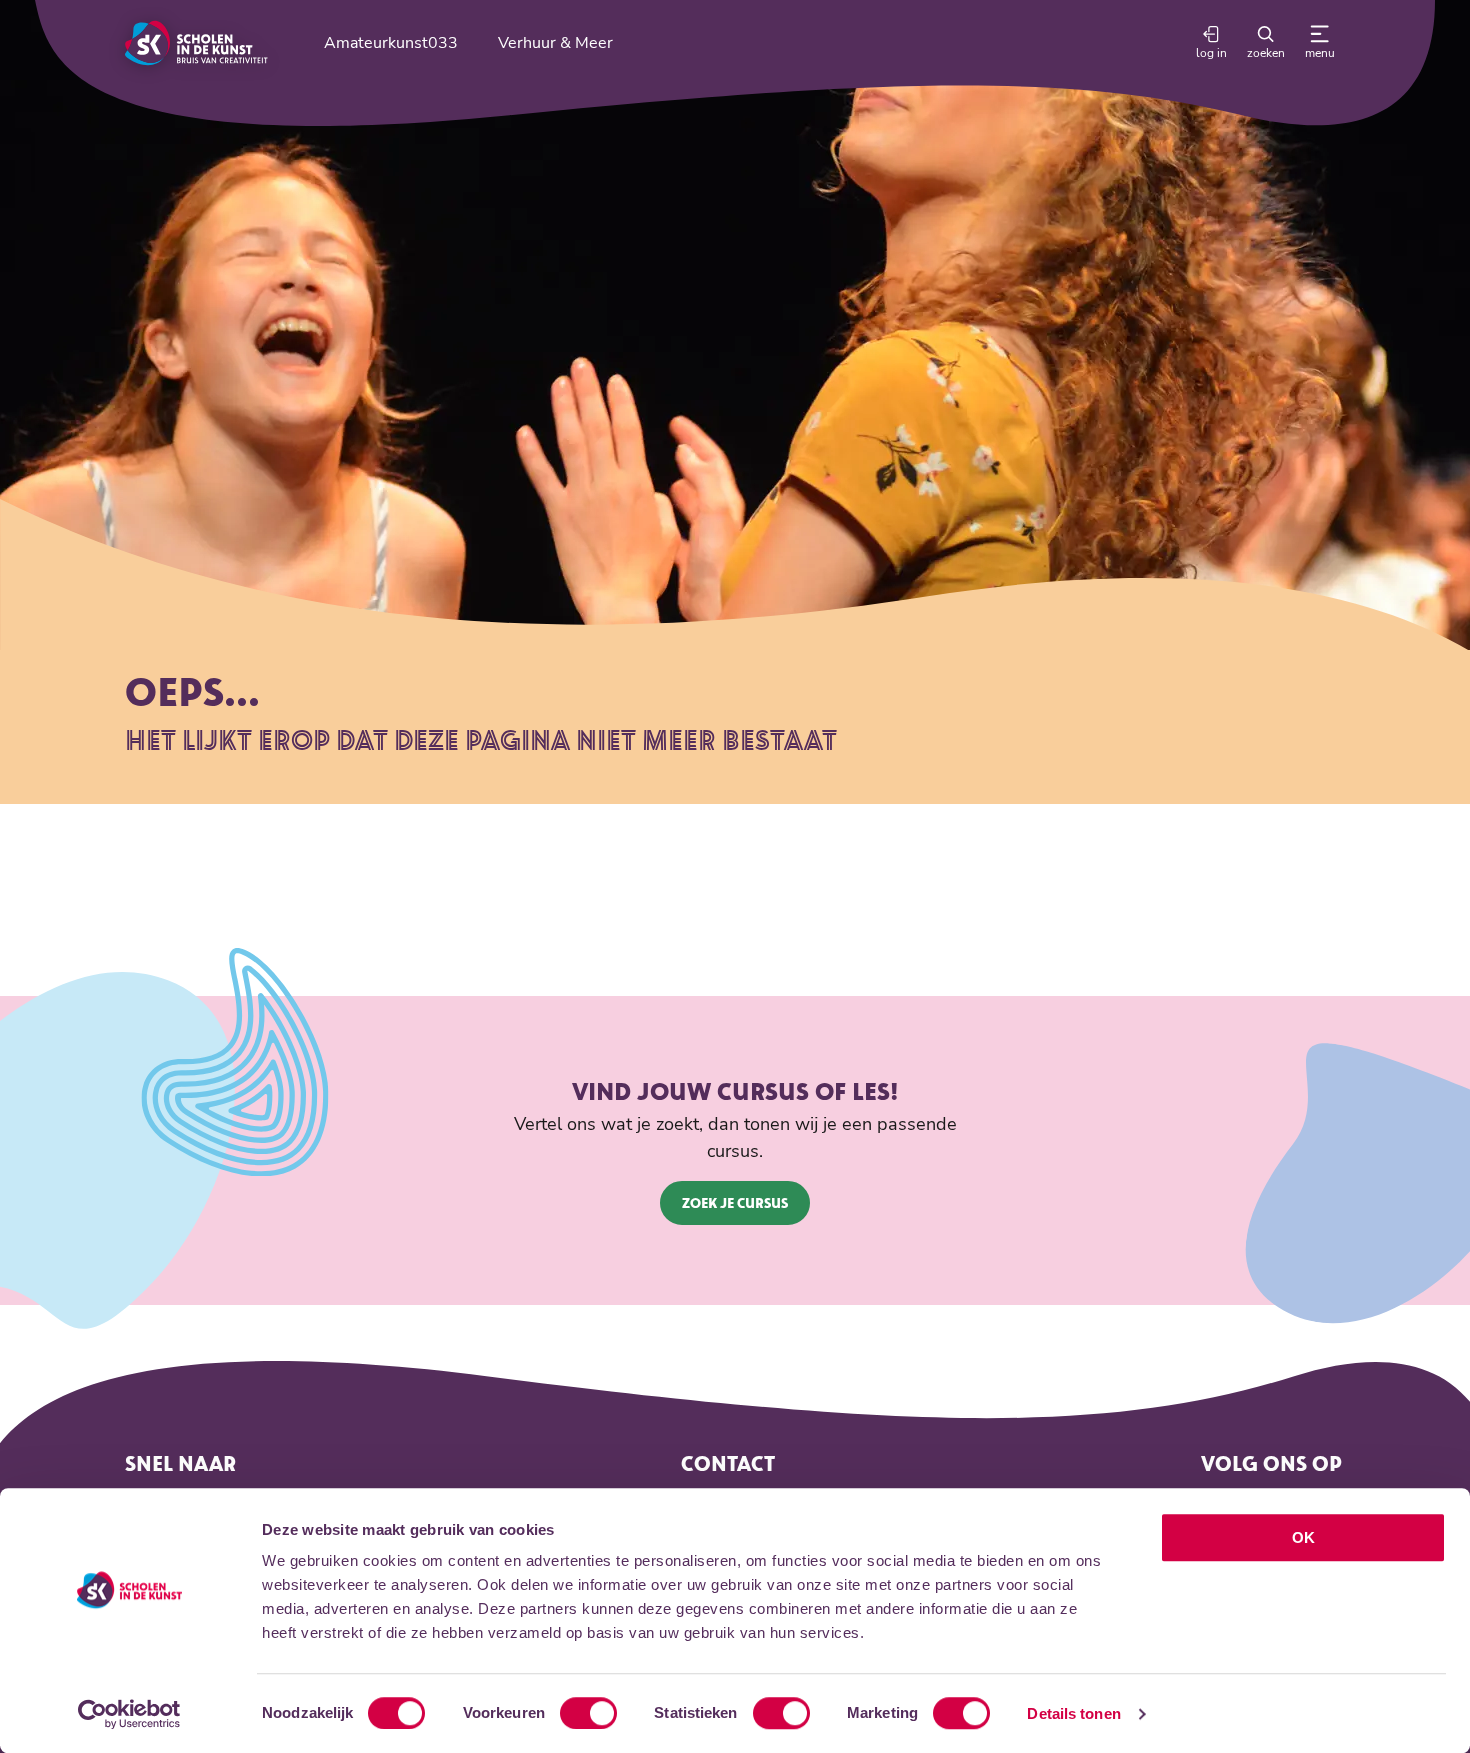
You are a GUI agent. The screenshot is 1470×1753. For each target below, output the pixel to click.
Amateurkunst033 (391, 43)
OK (1303, 1537)
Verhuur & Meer (555, 43)
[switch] (588, 1713)
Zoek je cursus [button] (735, 1202)
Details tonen (1073, 1713)
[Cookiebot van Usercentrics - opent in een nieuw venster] (129, 1714)
